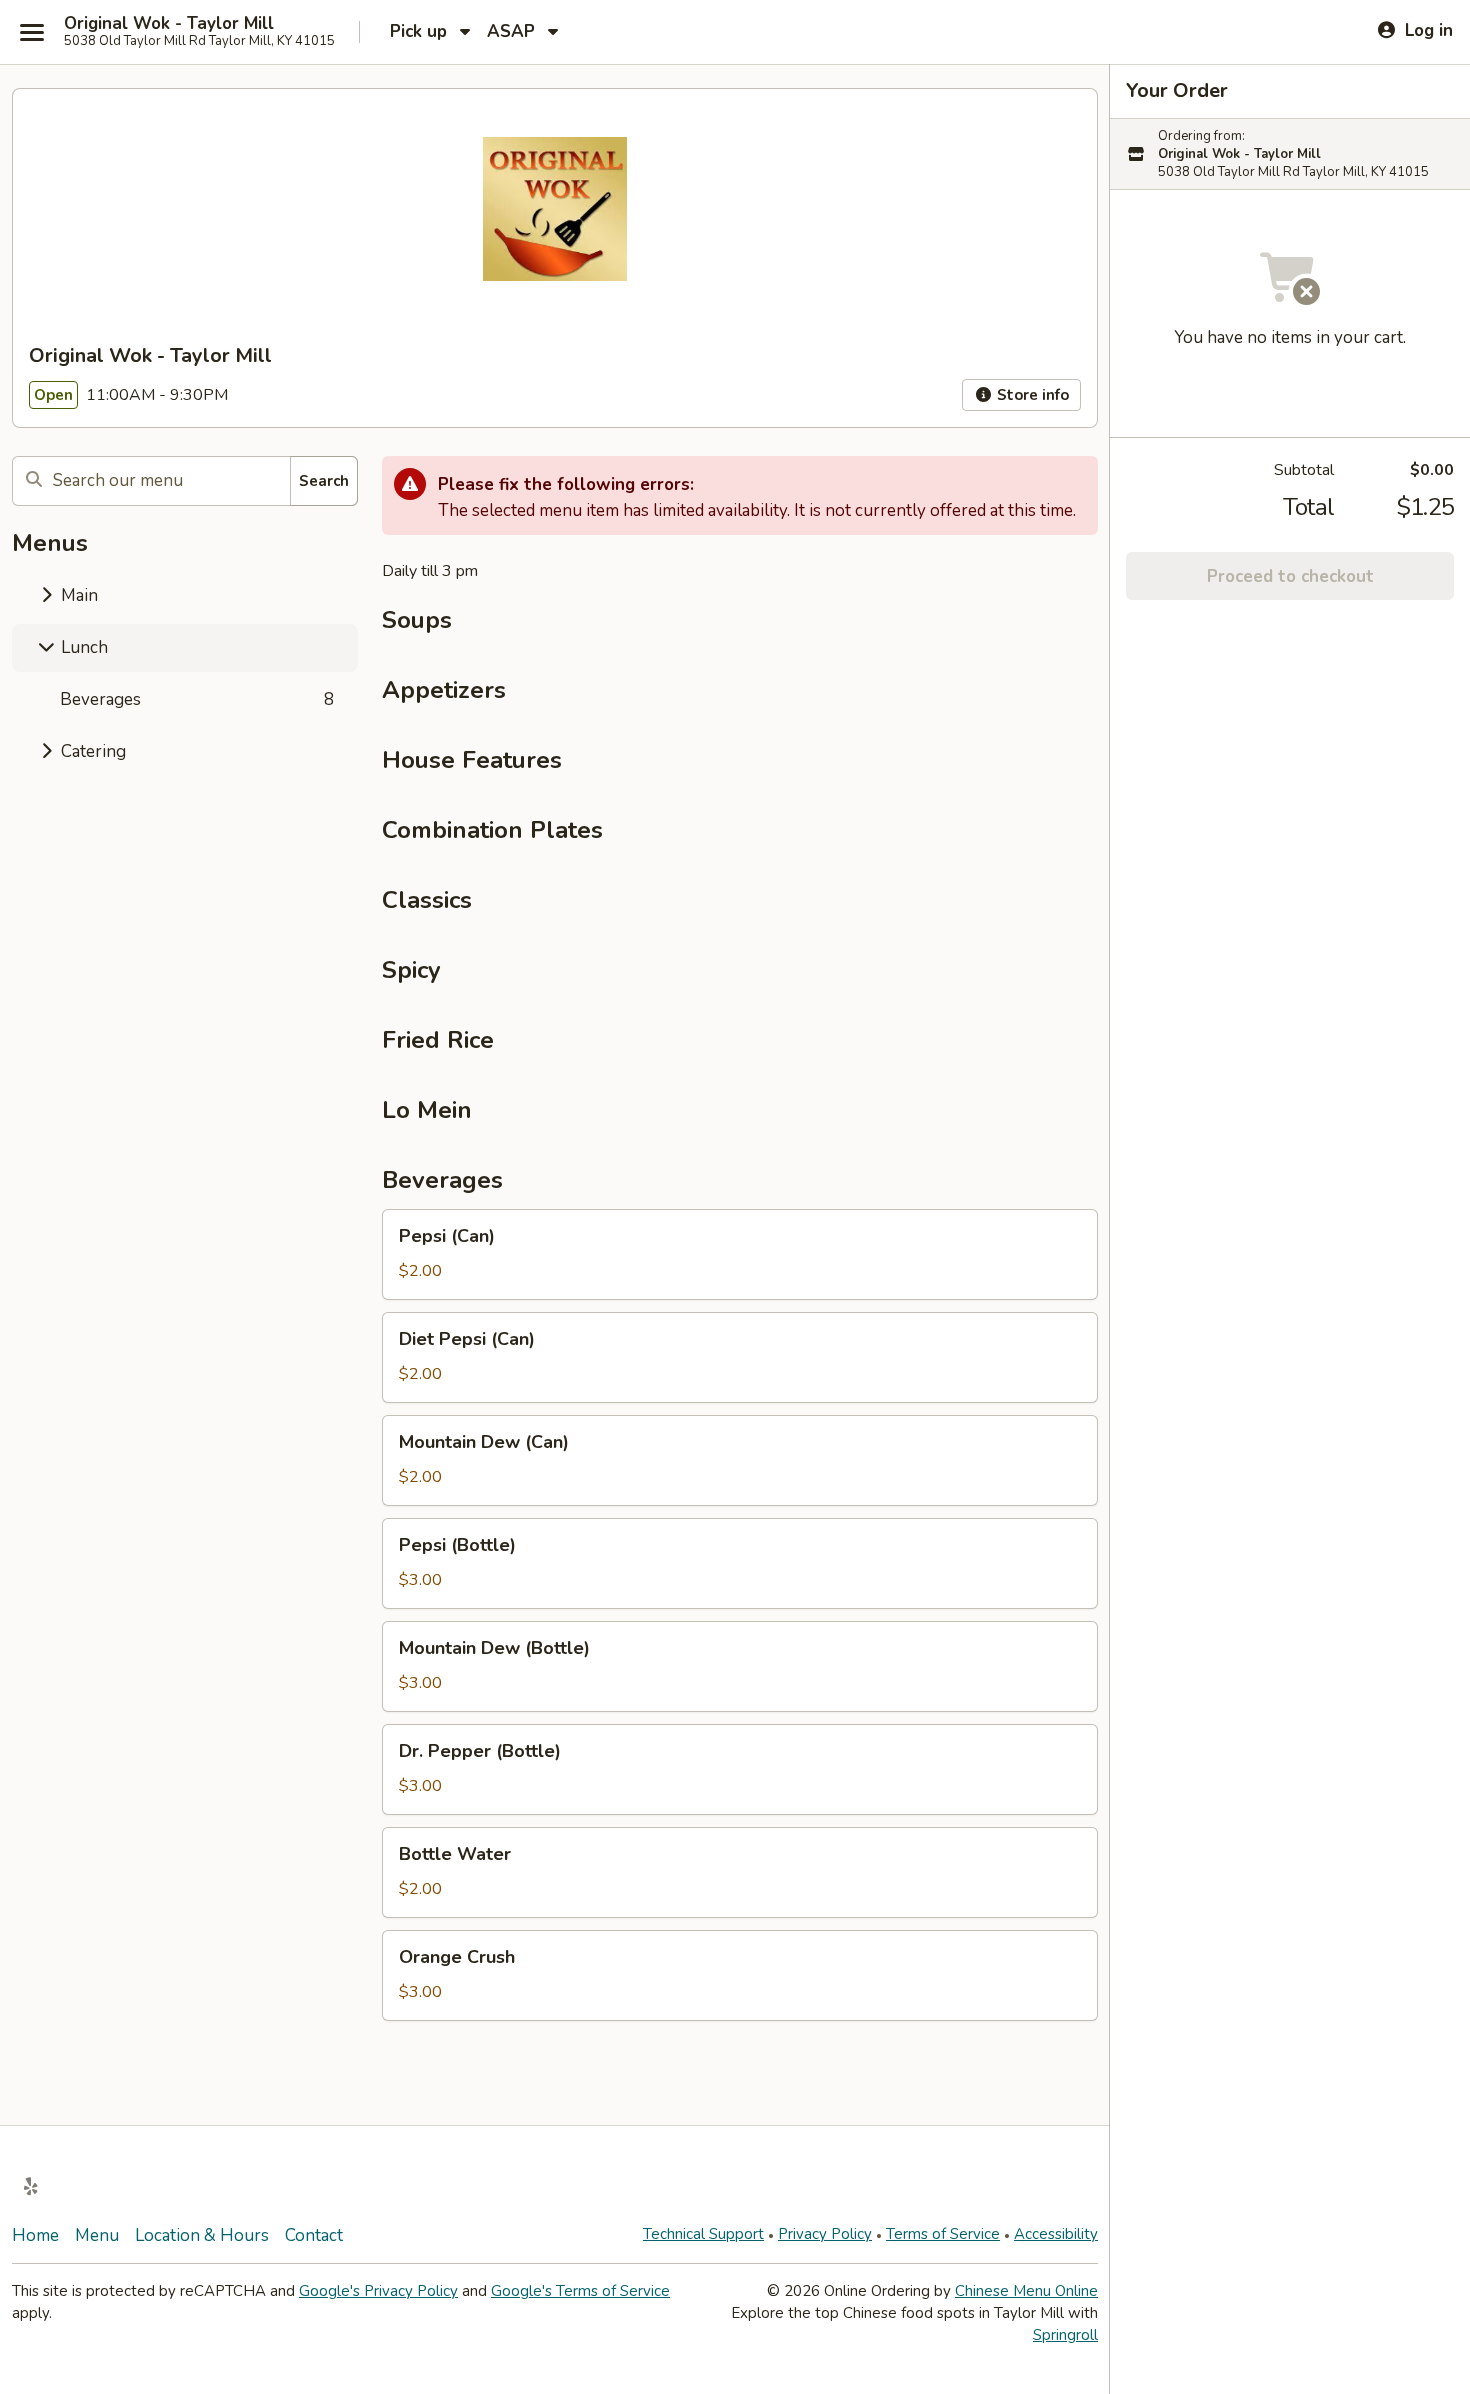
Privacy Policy (825, 2234)
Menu (97, 2235)
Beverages (197, 699)
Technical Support (703, 2234)
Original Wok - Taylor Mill (169, 24)
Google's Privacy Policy (378, 2291)
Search (324, 481)
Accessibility (1056, 2234)
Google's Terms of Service (580, 2291)
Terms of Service (943, 2234)
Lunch (82, 647)
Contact (314, 2235)
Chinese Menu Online (1026, 2291)
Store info (1031, 395)
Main (77, 595)
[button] (740, 1254)
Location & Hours (202, 2235)
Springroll (1065, 2335)
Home (35, 2235)
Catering (91, 751)
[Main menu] (32, 32)
